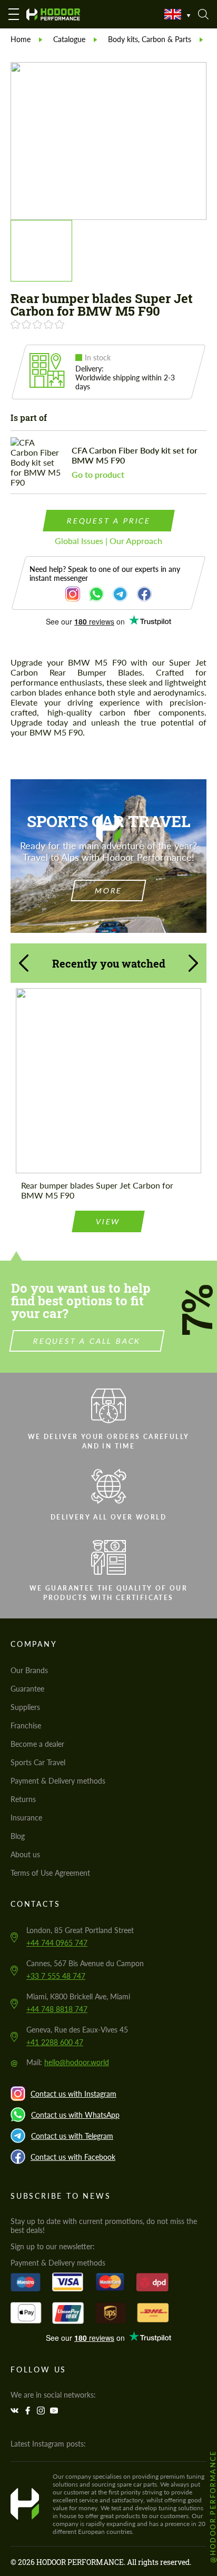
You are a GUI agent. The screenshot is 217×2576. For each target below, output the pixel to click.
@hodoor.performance (213, 2506)
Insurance (26, 1818)
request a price (108, 521)
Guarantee (27, 1689)
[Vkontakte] (16, 2411)
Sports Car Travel (38, 1762)
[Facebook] (29, 2411)
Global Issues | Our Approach (108, 541)
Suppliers (25, 1707)
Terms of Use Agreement (50, 1873)
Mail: (68, 2062)
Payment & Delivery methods (58, 1781)
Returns (23, 1799)
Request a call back (87, 1341)
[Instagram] (42, 2411)
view (108, 1221)
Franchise (26, 1725)
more (108, 890)
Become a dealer (37, 1744)
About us (25, 1854)
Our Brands (29, 1670)
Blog (18, 1836)
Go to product (98, 474)
